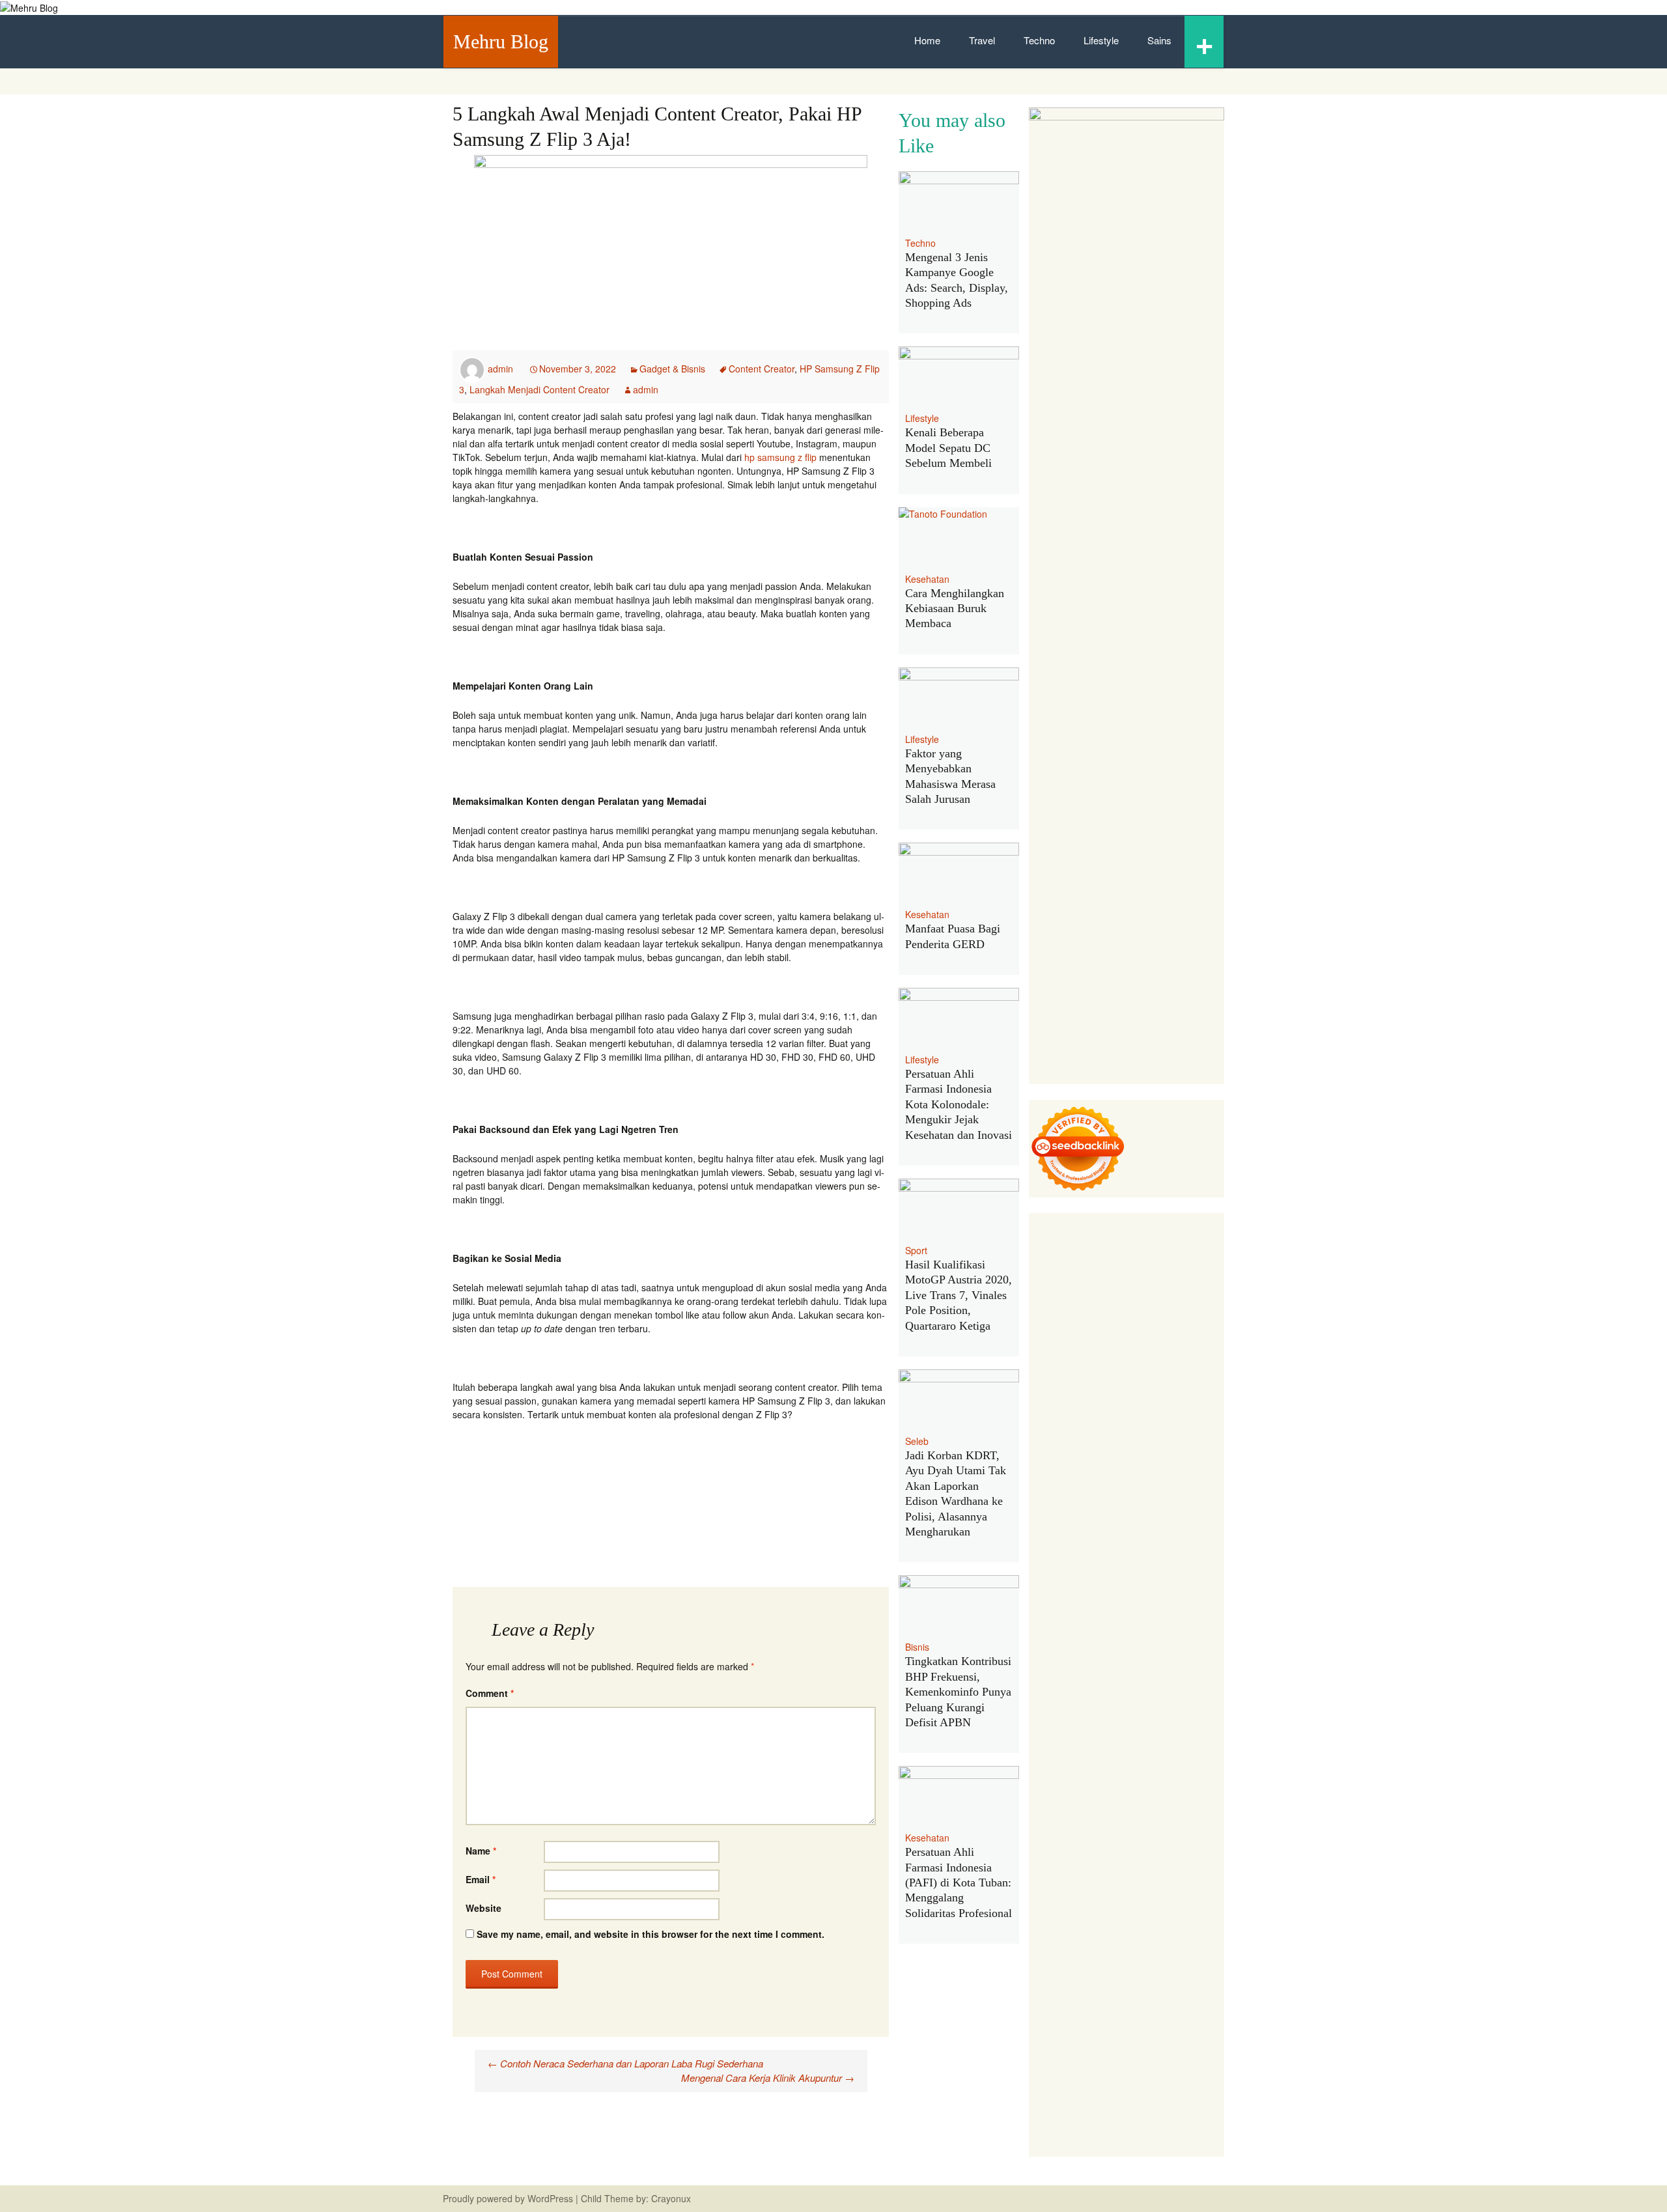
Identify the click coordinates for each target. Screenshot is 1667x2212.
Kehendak (1149, 2095)
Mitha (1137, 1384)
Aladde (1043, 1411)
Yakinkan (1047, 2095)
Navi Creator (1140, 1821)
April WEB (1153, 1397)
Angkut (1162, 1985)
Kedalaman (1089, 2081)
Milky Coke (1051, 1685)
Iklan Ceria (1179, 1343)
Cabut (1203, 2013)
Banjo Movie (1151, 1726)
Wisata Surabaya (1177, 1780)
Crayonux (670, 2198)
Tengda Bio (1173, 1548)
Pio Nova (1186, 1589)
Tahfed (1103, 1808)
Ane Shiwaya (1074, 1575)
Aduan (1107, 2026)
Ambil (1058, 1985)
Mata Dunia (1099, 1794)
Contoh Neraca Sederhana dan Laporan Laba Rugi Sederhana (625, 2063)
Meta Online (1054, 1384)
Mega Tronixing (1061, 1548)
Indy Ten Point (1103, 1657)
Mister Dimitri (1197, 1479)
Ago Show (1106, 1493)
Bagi (1038, 1999)
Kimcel (1095, 1233)
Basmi (1062, 1999)
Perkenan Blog (1114, 2122)
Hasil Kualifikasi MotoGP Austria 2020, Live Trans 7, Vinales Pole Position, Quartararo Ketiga (959, 1295)
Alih (1036, 1985)
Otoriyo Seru (1179, 1671)
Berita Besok (1110, 1917)
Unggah (1045, 2054)
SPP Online (1128, 1520)
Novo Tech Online (1116, 1466)
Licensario (1050, 1657)
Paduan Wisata (1060, 1944)
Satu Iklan (1084, 1931)
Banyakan (1176, 2067)
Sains (1159, 40)
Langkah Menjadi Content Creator (539, 389)
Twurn (1169, 1329)
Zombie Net (1053, 1466)
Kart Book (1049, 1520)
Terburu (1172, 2013)
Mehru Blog (501, 41)
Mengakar (1201, 2026)
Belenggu (1077, 2013)
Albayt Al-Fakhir (1106, 1315)
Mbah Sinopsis (1181, 1384)
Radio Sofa (1192, 1821)
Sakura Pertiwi (1124, 1944)
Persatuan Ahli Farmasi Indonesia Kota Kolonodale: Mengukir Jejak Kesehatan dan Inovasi (959, 1104)
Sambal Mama (1183, 1411)
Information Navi (1063, 1780)
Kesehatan (927, 579)
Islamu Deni (1149, 1356)
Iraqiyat (1150, 1589)
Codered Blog (1057, 1589)
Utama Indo (1053, 1425)
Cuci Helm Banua (1099, 1849)
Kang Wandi (1082, 1862)
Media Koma (1055, 1917)
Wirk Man (1140, 1808)
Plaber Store (1090, 1274)
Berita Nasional (1119, 1903)
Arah (1214, 1985)
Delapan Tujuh (1190, 1220)
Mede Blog (1175, 1575)
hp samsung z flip (780, 457)
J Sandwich (1079, 1753)
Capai (1185, 2040)
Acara (1109, 1972)
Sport (916, 1250)
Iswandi (1044, 1849)
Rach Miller (1125, 1507)
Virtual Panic (1055, 1452)
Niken (1041, 1821)
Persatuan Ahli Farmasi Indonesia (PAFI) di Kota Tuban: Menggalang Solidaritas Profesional (959, 1883)
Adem (1165, 2026)
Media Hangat (1104, 2149)
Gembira (1171, 2081)
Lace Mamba (1088, 1247)
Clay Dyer (1049, 1739)
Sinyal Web (1176, 1903)
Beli (1144, 1999)
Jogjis (1041, 1397)
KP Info (1095, 1425)
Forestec (1090, 1739)
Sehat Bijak (1187, 1958)
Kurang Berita (1057, 1903)
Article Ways (1133, 1616)
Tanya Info (1051, 2149)
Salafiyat (1136, 1343)
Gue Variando (1149, 1685)
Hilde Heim (1164, 1288)
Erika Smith (1107, 1534)
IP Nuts (1136, 1671)
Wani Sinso (1199, 1397)
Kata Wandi (1160, 1849)
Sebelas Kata (1134, 1931)
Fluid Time (1110, 1589)
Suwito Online (1083, 1821)
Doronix (1184, 1233)
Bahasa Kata (1162, 2149)
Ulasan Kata (1170, 2054)
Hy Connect (1162, 1425)
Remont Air (1167, 1739)
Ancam (1131, 1985)
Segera (1084, 2095)
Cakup (1077, 2026)
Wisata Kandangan (1153, 1876)
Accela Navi (1053, 1288)
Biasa (1111, 2013)
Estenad (1205, 1425)
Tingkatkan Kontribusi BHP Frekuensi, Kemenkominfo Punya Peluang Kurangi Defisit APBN (958, 1692)
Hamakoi (1047, 1438)
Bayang (1119, 1999)
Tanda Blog (1052, 2136)
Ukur (1132, 2054)
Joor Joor (1173, 1603)
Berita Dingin (1055, 2122)
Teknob (1141, 1794)
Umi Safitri (1050, 1958)
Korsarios (1048, 1644)
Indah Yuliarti (1100, 1958)
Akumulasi (1093, 1985)
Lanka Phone (1138, 1233)
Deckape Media (1140, 1712)
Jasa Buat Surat (1101, 1438)
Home (927, 40)
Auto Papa (1163, 1315)
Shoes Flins (1053, 1603)
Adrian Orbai (1055, 1534)
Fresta (1116, 1397)
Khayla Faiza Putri (1170, 1835)
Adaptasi (1142, 1972)
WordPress (550, 2198)
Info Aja (1145, 1958)
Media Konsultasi (1177, 2136)
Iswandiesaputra (1096, 1835)
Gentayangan (1057, 2067)
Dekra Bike (1184, 1616)
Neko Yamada (1161, 1261)
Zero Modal (1142, 1274)
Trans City (1179, 1794)
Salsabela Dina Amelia (1108, 1890)
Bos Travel (1051, 1794)
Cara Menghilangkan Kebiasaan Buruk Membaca (955, 609)
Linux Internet (1133, 1753)
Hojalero (1173, 1466)
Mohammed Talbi (1115, 1603)
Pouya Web (1127, 1575)
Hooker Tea (1053, 1561)
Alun (1214, 1972)
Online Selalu (1192, 1931)
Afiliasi (1082, 1972)
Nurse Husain (1111, 1452)
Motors (1043, 1220)
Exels (1198, 1507)
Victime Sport (1091, 1671)
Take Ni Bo (1191, 1274)
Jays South (1078, 1397)
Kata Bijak (1102, 1384)
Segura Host (1121, 1548)
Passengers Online (1150, 1302)
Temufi (1094, 1561)
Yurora (1191, 1370)
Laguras (1168, 1507)
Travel (982, 40)
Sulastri (1157, 1452)
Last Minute (1095, 1644)
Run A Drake (1097, 1726)
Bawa (1166, 1999)
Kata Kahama (1088, 1343)
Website (483, 1908)
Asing (1191, 1985)
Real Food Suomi (1134, 1630)
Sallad (1114, 1479)
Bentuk (1139, 2013)
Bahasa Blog (1173, 2122)
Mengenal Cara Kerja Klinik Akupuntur (768, 2078)
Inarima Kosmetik (1157, 1644)
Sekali (1114, 2095)
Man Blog (1181, 1808)
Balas (1089, 1999)
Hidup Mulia (1154, 1493)
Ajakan (1137, 2026)
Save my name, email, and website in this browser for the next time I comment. (651, 1934)
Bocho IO (1198, 1726)
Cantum (1045, 2026)
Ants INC (1090, 1302)
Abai (1193, 1972)
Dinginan (1134, 2067)
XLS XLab (1102, 1698)
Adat (1172, 1972)
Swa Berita (1051, 1370)
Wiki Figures (1104, 1261)
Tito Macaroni (1152, 1767)
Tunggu (1104, 2054)
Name (481, 1851)
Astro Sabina (1077, 1329)
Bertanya (1047, 1972)
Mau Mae (1067, 1808)
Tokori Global (1078, 1712)
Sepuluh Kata (1196, 2108)
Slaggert (1077, 1411)
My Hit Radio (1124, 1411)
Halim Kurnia (1182, 1944)
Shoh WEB (1197, 1452)
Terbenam (1201, 1999)
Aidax (1124, 1425)
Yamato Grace (1092, 1356)
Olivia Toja (1097, 1370)
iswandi (1044, 1835)
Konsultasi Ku (1138, 2108)
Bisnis (917, 1647)
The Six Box (1160, 1657)
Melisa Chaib (1148, 1370)
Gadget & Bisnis (672, 369)
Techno (1039, 40)
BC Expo (1088, 1616)
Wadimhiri (1049, 1302)
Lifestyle (1101, 40)
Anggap (1072, 2040)
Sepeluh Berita (1109, 2136)
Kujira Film (1132, 1561)
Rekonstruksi (1056, 1493)
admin (500, 369)
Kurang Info (1181, 1890)
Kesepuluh (1195, 2095)
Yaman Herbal (1155, 1698)
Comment (490, 1693)
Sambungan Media (1068, 2108)
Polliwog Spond (1149, 1247)
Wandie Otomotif (1143, 1862)
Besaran (1046, 2081)
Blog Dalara (1130, 1329)
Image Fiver (1054, 1233)
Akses (1041, 2040)
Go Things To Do (1086, 1767)
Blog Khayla (1087, 1876)
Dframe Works (1109, 1288)
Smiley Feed (1180, 1520)
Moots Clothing (1167, 1438)
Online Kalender (1062, 1630)
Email (481, 1879)
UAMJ (1067, 1698)
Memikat (1133, 2081)
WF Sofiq (1149, 1479)
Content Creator (762, 369)
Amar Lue (1177, 1561)
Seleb (917, 1441)
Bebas (1042, 2013)
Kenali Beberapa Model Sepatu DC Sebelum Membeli (948, 448)
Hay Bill (1126, 1739)
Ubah (1075, 2054)
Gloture (1087, 1520)
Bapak (1100, 2067)
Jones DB (1119, 1780)
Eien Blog (1080, 1479)
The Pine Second (1169, 1534)
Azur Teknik (1134, 1220)
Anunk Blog (1084, 1220)
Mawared (1191, 1630)
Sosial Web (1161, 1917)
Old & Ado (1097, 1685)
